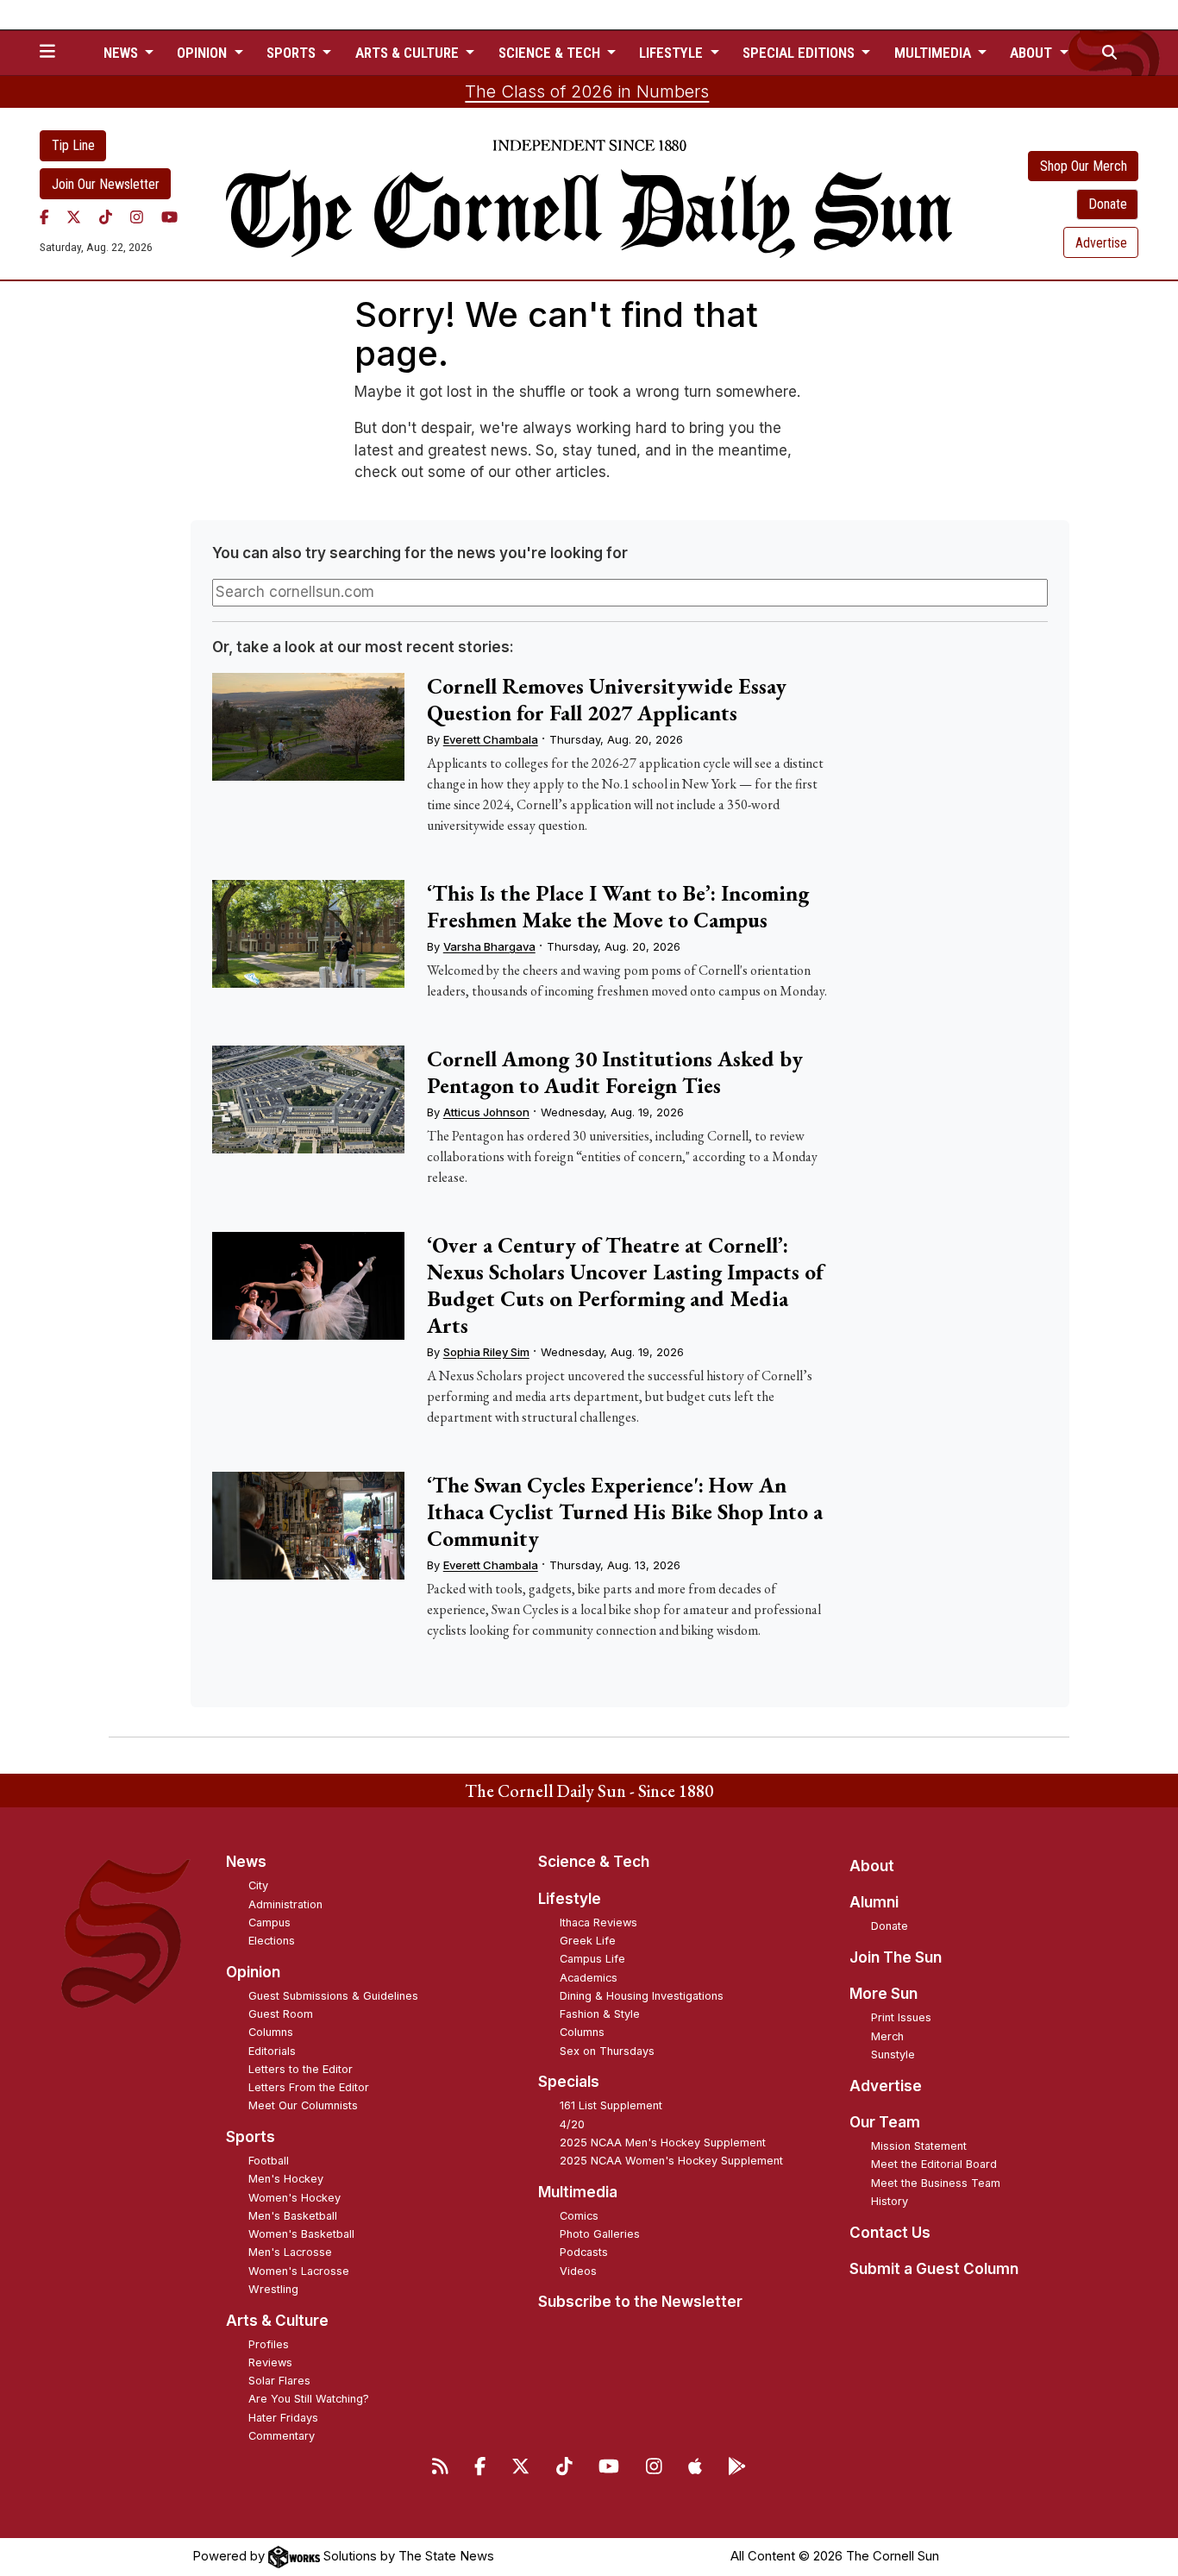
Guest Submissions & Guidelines (333, 1996)
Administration (285, 1904)
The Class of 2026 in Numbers (587, 91)
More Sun (883, 1994)
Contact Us (890, 2233)
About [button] (1033, 53)
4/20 (572, 2124)
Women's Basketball (301, 2234)
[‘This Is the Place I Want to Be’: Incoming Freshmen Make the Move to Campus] (308, 934)
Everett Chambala (491, 739)
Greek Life (588, 1941)
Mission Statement (919, 2146)
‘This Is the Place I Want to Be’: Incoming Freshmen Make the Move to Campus (618, 906)
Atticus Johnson (486, 1112)
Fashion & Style (600, 2014)
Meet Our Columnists (303, 2105)
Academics (589, 1978)
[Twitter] (74, 217)
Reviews (270, 2362)
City (258, 1885)
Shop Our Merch (1084, 166)
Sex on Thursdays (607, 2051)
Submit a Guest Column (934, 2269)
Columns (271, 2032)
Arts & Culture (277, 2321)
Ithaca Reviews (598, 1923)
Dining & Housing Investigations (642, 1996)
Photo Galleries (600, 2234)
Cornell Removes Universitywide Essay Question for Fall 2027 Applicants (607, 699)
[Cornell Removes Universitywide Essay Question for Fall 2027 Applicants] (308, 727)
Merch (887, 2036)
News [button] (122, 53)
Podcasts (584, 2252)
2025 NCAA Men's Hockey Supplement (663, 2142)
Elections (272, 1941)
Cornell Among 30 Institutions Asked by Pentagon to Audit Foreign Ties (615, 1072)
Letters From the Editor (309, 2087)
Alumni (874, 1902)
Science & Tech (594, 1862)
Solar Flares (279, 2381)
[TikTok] (106, 217)
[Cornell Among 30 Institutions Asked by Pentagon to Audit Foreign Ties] (308, 1100)
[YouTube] (169, 217)
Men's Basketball (293, 2216)
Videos (578, 2271)
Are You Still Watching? (309, 2399)
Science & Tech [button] (551, 53)
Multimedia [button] (934, 53)
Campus (269, 1923)
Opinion (253, 1972)
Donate (1108, 204)
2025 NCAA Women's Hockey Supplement (671, 2161)
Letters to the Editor (301, 2069)
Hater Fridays (283, 2418)
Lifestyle (570, 1899)
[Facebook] (44, 217)
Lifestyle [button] (673, 53)
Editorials (272, 2051)
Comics (579, 2216)
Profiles (269, 2344)
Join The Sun (896, 1957)
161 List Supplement (611, 2105)
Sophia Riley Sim (486, 1352)
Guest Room (281, 2014)
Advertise (1101, 243)
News (246, 1862)
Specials (569, 2082)
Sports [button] (293, 53)
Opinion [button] (204, 53)
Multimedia (578, 2192)
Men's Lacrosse (290, 2252)
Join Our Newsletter (106, 184)
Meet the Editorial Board (934, 2164)
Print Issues (901, 2017)
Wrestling (273, 2289)
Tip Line (73, 145)
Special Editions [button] (800, 53)
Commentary (282, 2436)
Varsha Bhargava (489, 946)
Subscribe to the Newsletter (640, 2302)
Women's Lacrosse (299, 2271)
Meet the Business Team (936, 2183)
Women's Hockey (294, 2198)
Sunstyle (893, 2055)
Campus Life (592, 1959)
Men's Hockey (286, 2179)
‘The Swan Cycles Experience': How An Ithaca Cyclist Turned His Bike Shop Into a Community (625, 1511)
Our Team (885, 2122)
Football (269, 2161)
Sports (251, 2137)
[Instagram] (137, 217)
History (890, 2201)
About (872, 1866)
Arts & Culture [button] (409, 53)
